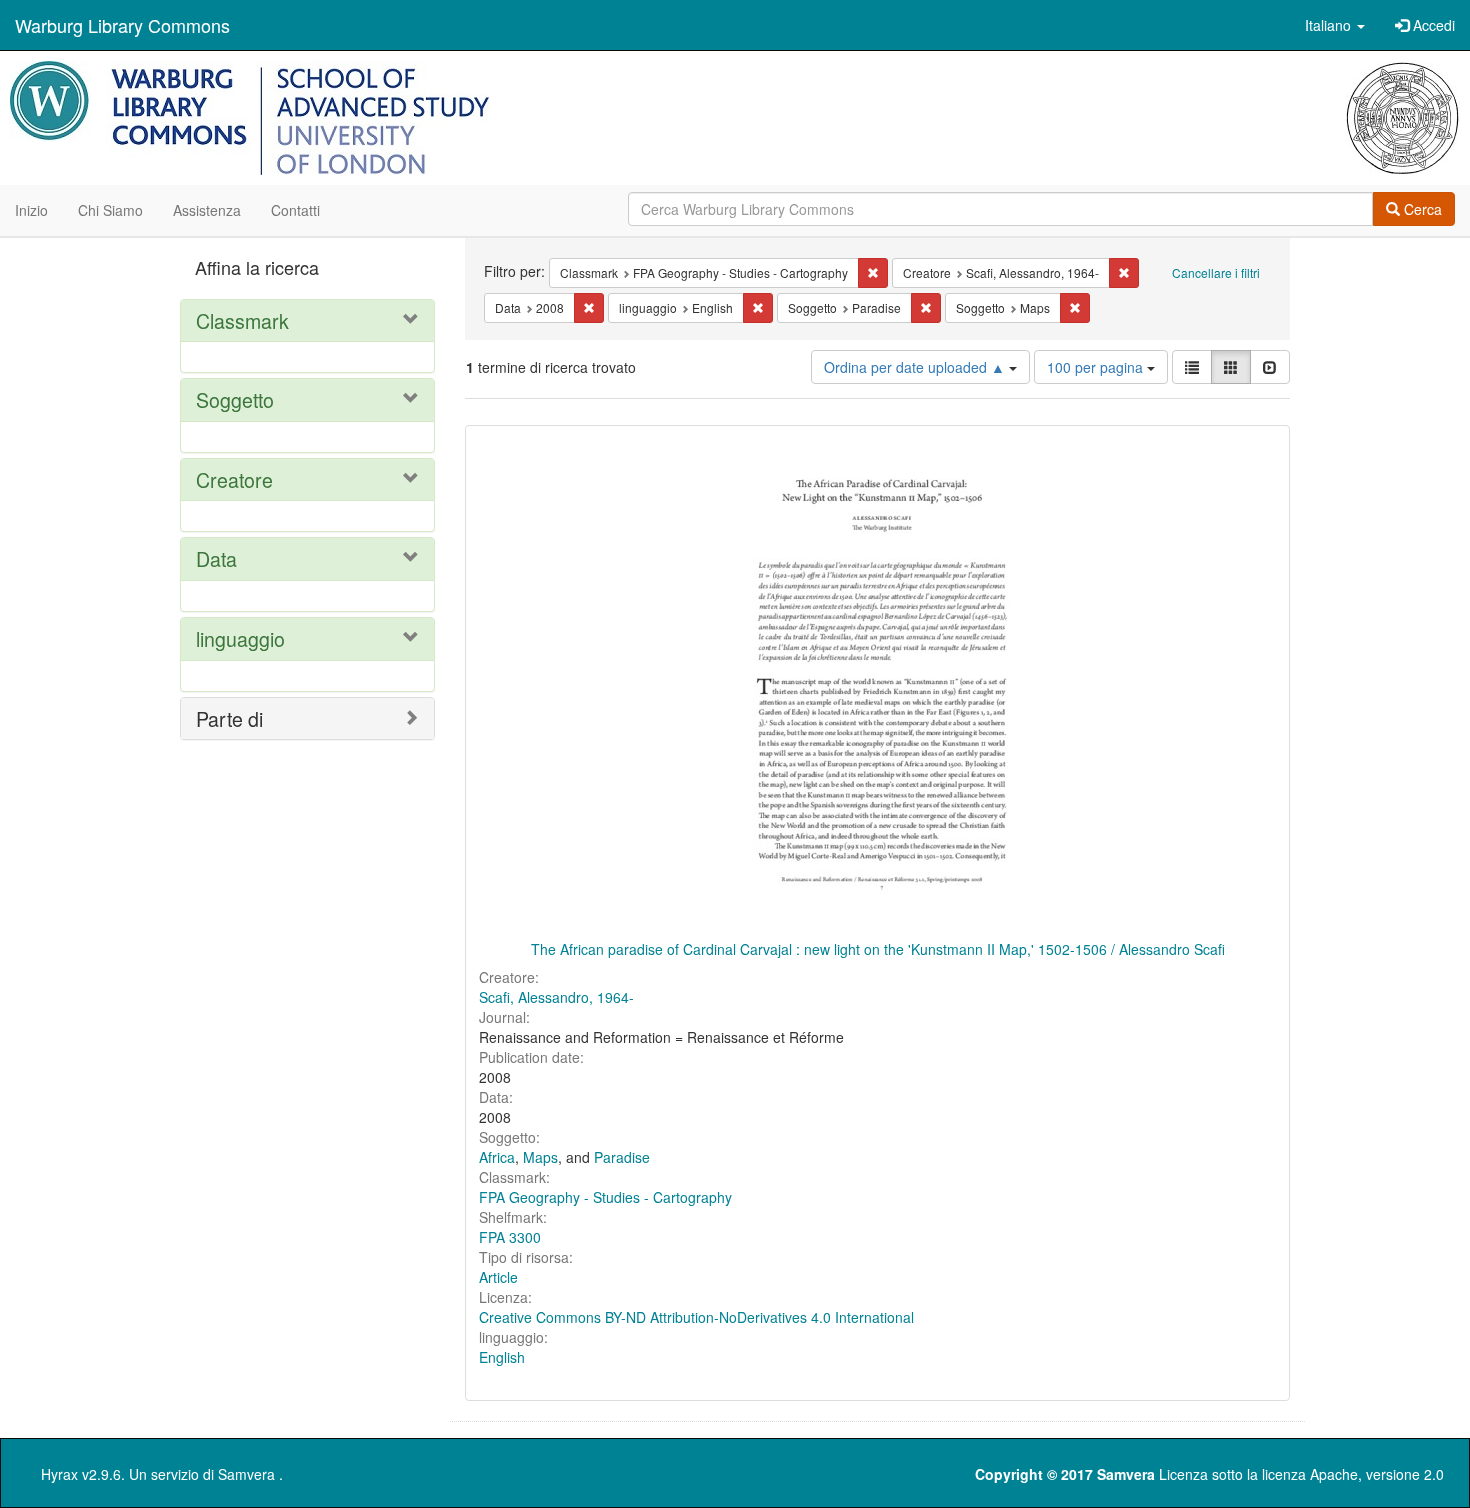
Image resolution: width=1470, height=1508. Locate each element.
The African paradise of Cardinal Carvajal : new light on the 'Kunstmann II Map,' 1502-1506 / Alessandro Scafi (878, 949)
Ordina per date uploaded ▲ (916, 367)
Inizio (31, 210)
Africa (497, 1157)
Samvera (246, 1474)
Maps (540, 1157)
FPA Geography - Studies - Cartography (605, 1197)
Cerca (1421, 209)
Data (216, 558)
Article (498, 1277)
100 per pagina (1097, 367)
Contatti (295, 210)
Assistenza (207, 210)
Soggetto (235, 399)
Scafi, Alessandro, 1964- (556, 997)
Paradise (622, 1157)
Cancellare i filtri (1216, 272)
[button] (1335, 25)
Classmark (242, 320)
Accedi (1432, 25)
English (502, 1357)
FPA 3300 (510, 1237)
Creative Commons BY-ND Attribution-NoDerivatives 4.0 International (696, 1317)
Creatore (234, 479)
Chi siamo (110, 210)
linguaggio (240, 638)
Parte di (229, 718)
